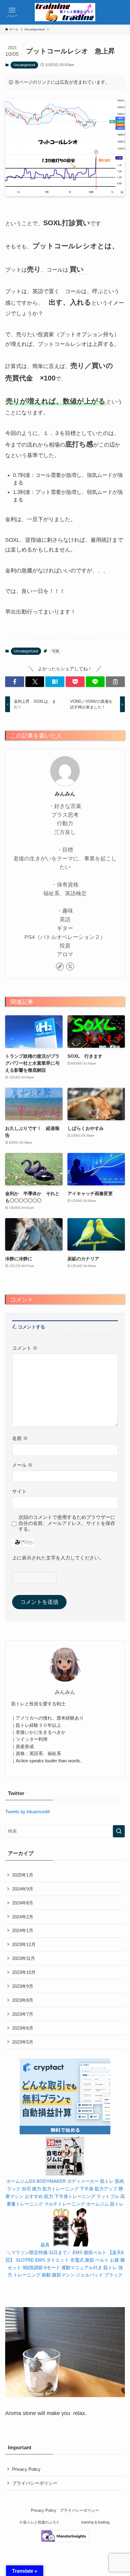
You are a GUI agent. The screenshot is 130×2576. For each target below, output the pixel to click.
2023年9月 (23, 1986)
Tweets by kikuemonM (28, 1812)
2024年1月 (23, 1930)
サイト (19, 1491)
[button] (15, 682)
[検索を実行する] (119, 1831)
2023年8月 (23, 2000)
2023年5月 (23, 2042)
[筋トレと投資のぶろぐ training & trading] (65, 12)
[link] (60, 966)
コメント (25, 1348)
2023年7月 (23, 2014)
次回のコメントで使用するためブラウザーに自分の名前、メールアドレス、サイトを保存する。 (67, 1523)
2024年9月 (23, 1889)
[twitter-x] (70, 966)
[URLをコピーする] (115, 682)
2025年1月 (23, 1875)
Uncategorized (24, 65)
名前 (20, 1438)
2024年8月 (23, 1903)
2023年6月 (23, 2028)
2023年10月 (24, 1972)
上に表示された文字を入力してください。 (58, 1558)
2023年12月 (24, 1944)
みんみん (65, 794)
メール (22, 1465)
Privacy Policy (26, 2469)
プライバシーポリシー (35, 2483)
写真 (56, 651)
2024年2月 (23, 1917)
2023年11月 (24, 1958)
